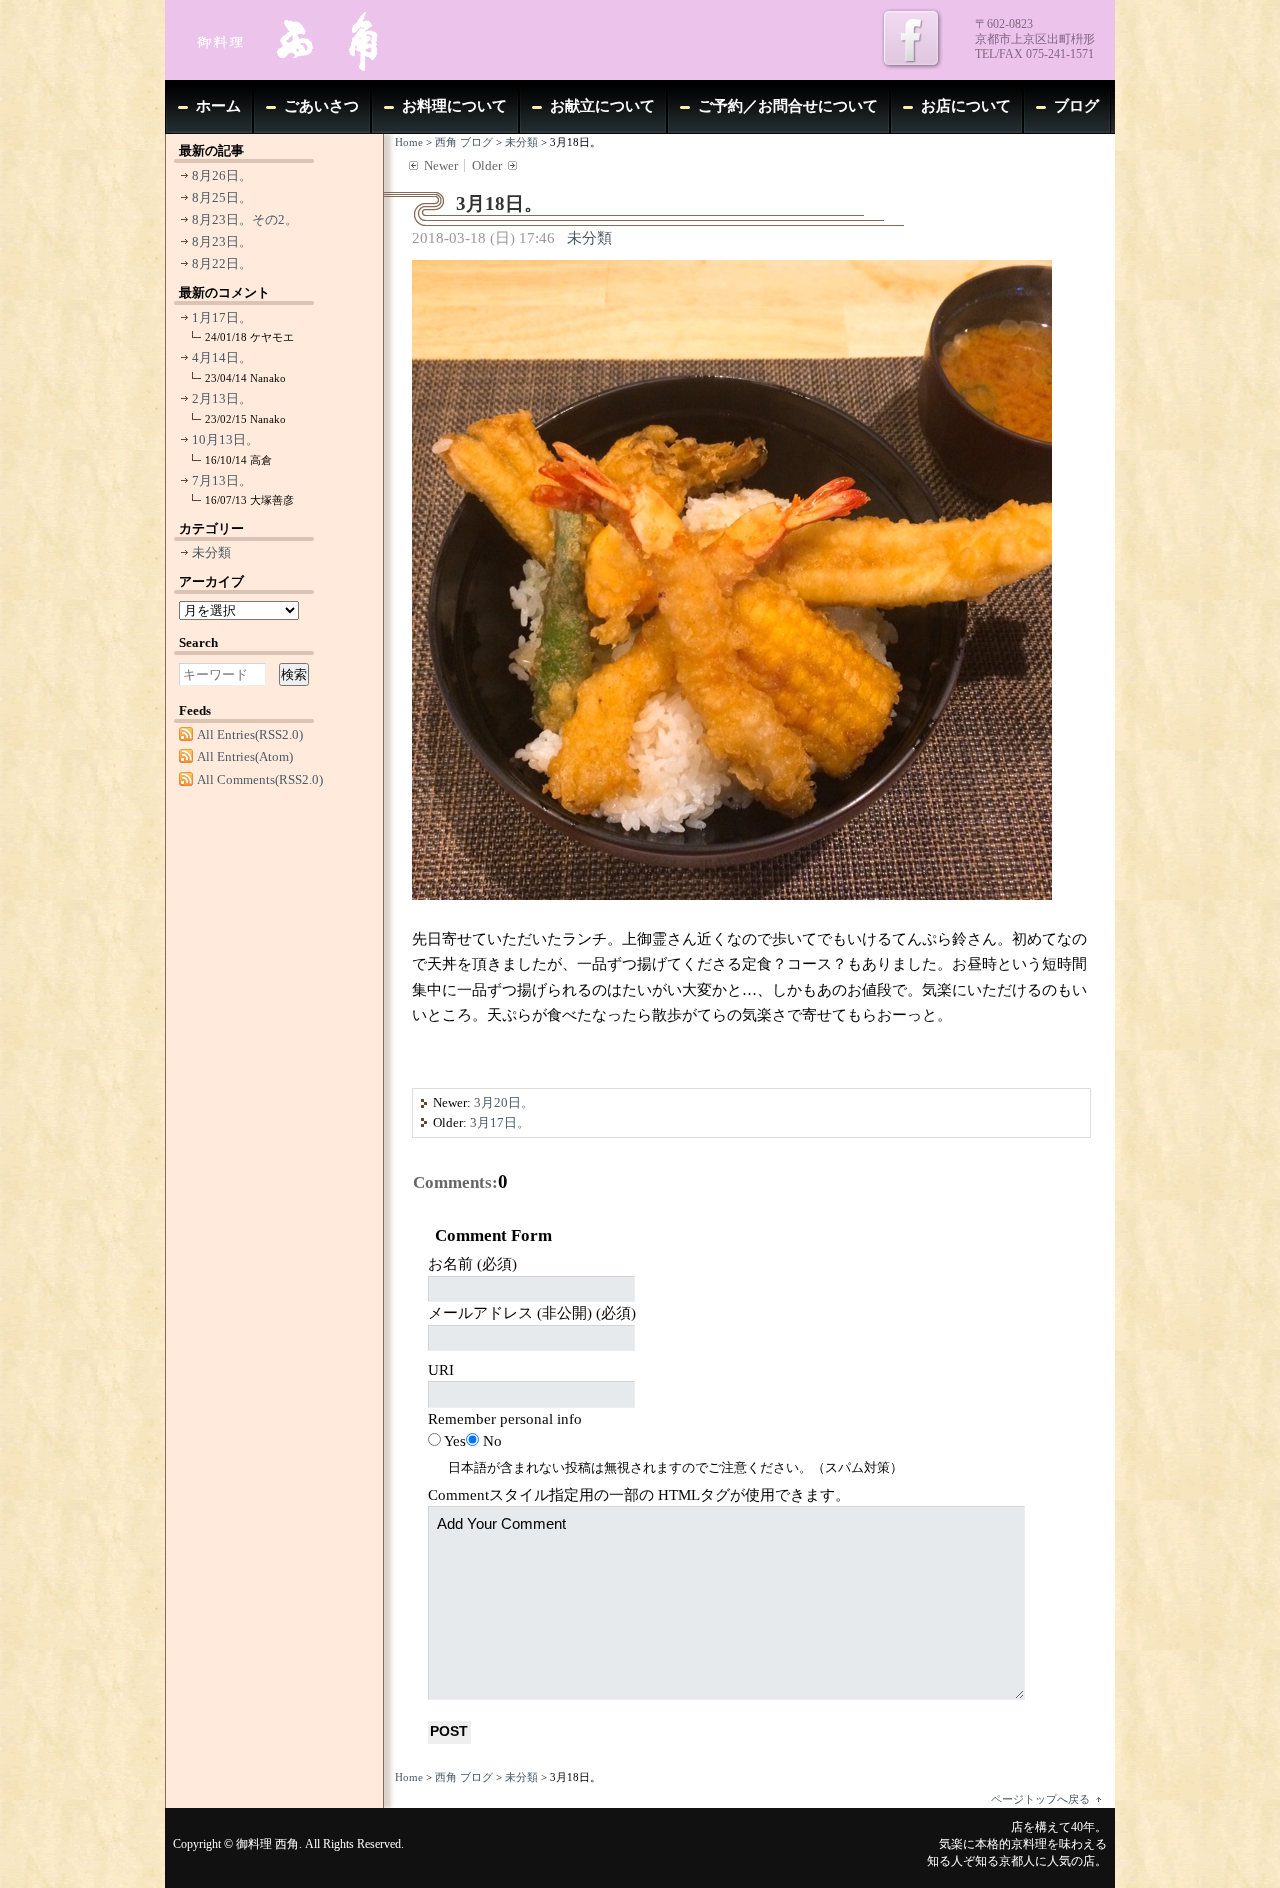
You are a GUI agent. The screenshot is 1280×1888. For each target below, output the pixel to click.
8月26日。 (222, 175)
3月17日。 (500, 1122)
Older (487, 165)
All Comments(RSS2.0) (260, 779)
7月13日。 (222, 480)
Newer (441, 165)
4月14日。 (222, 357)
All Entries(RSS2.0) (250, 734)
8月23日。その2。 (245, 219)
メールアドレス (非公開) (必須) (532, 1313)
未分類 (521, 142)
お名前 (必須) (472, 1264)
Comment (639, 1495)
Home (409, 142)
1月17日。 (222, 317)
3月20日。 (504, 1102)
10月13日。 (225, 439)
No (492, 1441)
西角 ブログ (464, 142)
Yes (455, 1441)
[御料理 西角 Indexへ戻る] (315, 40)
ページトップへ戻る (1040, 1799)
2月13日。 (222, 398)
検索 (294, 674)
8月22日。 (222, 263)
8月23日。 (222, 241)
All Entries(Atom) (245, 756)
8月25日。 (222, 197)
